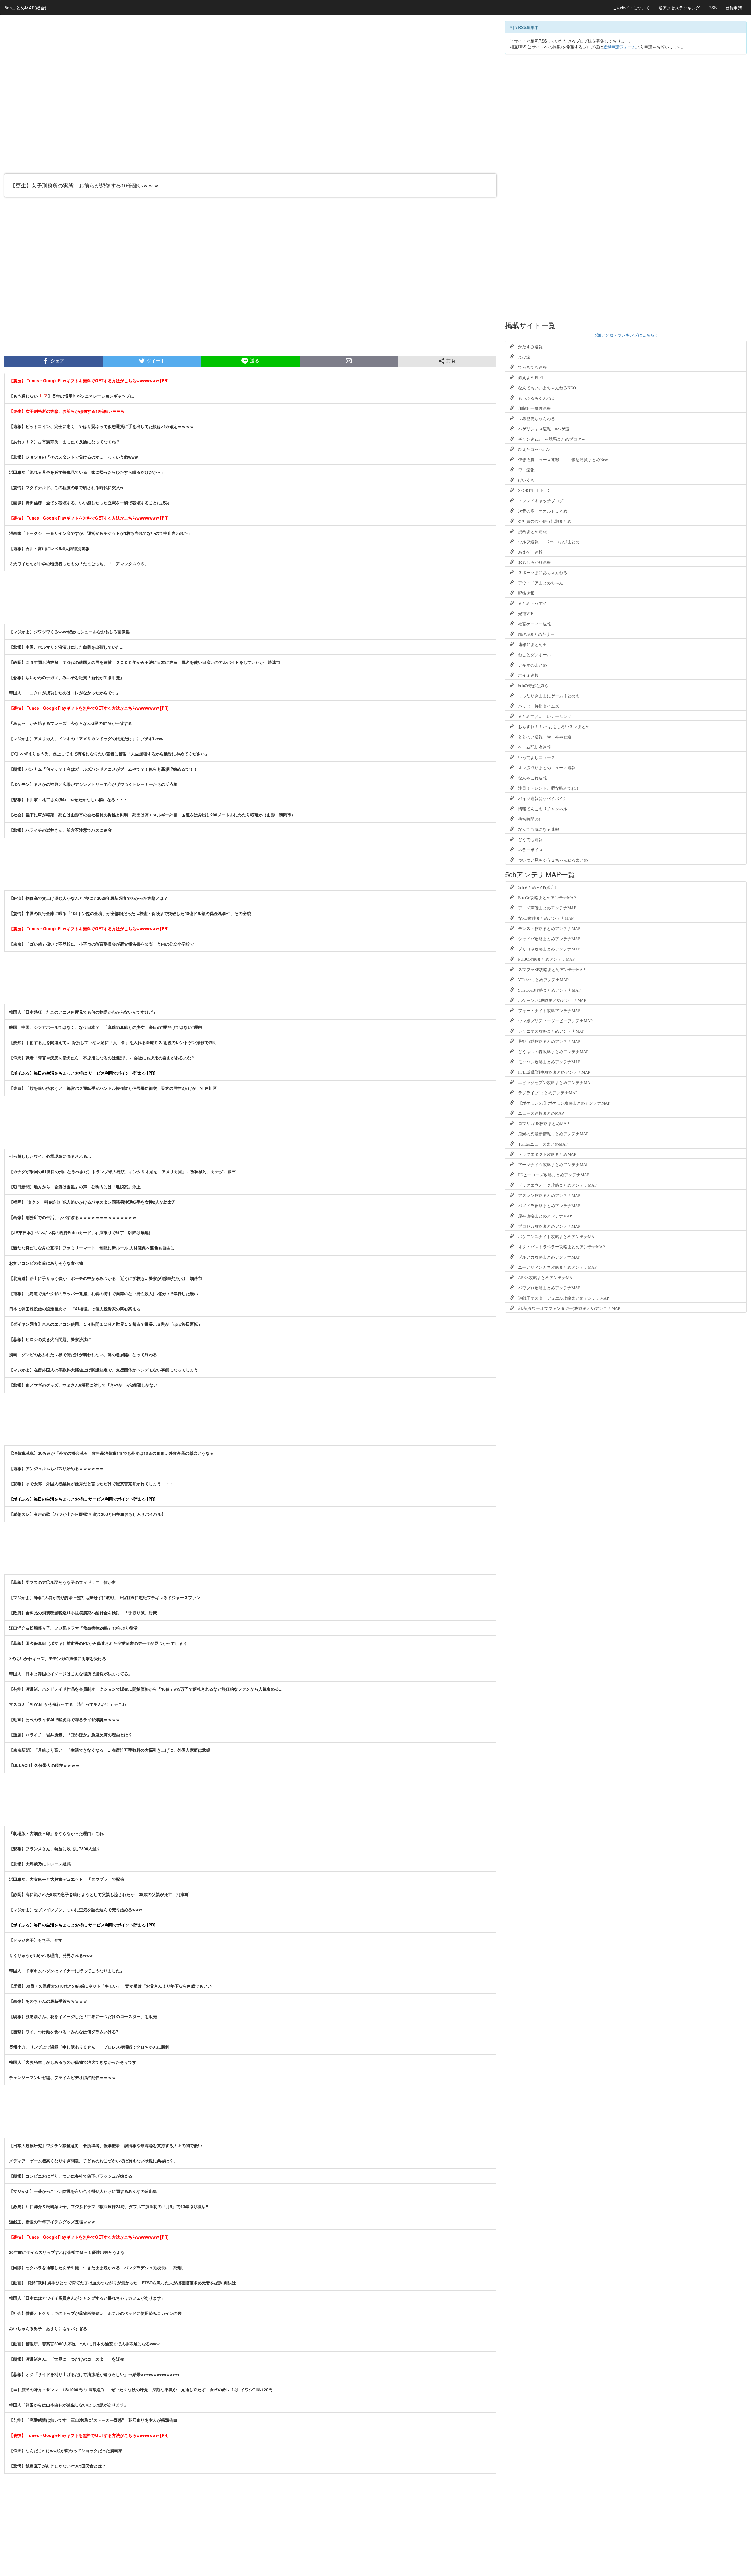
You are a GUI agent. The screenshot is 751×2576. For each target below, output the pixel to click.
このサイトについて (631, 8)
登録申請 (734, 8)
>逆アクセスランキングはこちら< (626, 335)
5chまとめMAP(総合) (26, 7)
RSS (713, 8)
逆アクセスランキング (679, 8)
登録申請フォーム (620, 47)
